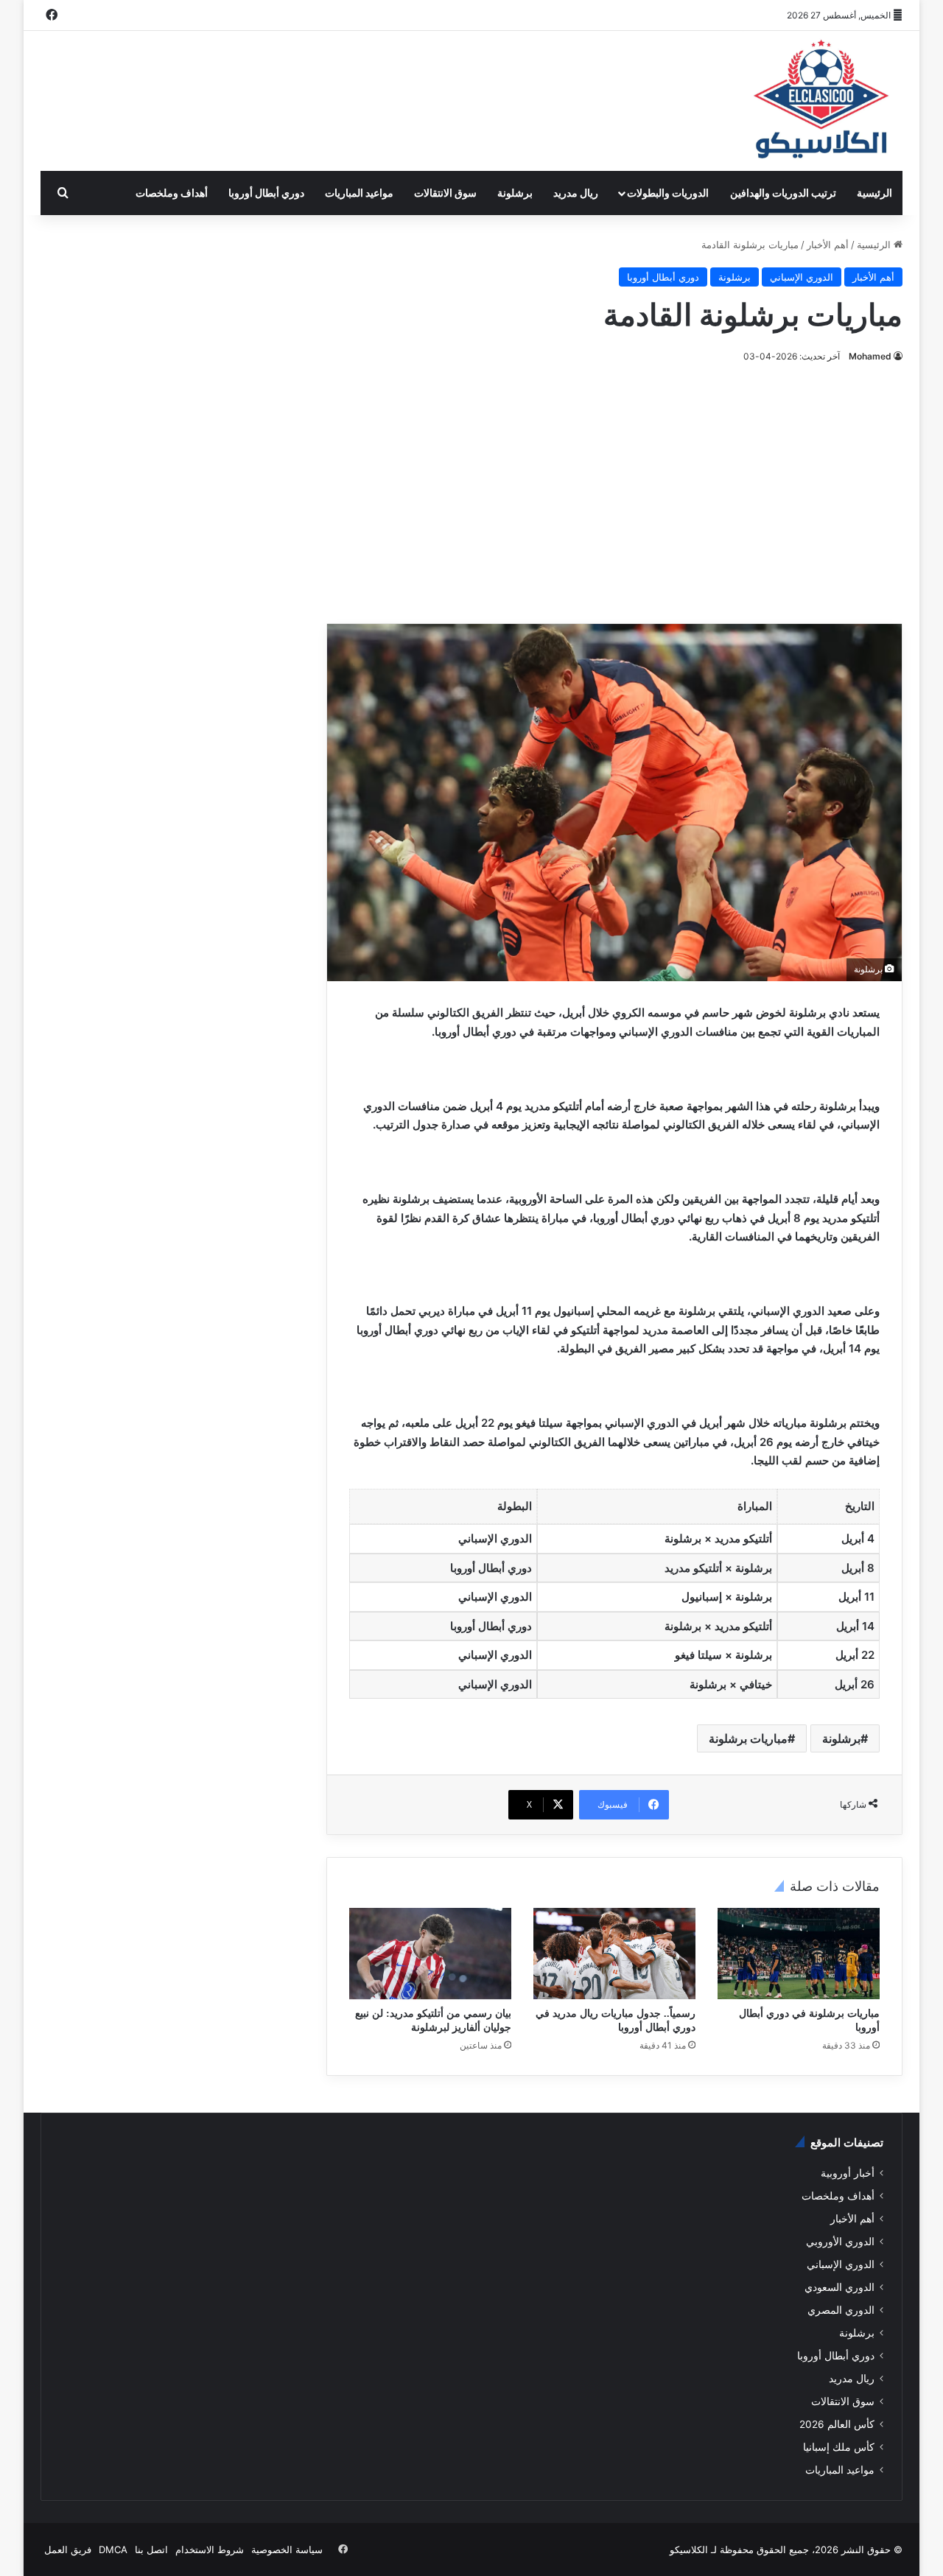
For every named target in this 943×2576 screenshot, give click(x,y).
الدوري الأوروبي (840, 2242)
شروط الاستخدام (210, 2549)
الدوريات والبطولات (668, 193)
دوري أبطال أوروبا (266, 193)
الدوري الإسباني (802, 277)
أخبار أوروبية (848, 2173)
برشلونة (515, 193)
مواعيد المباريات (359, 193)
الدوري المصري (841, 2310)
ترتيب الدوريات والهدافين (783, 193)
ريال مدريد (576, 193)
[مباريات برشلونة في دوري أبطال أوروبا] (799, 1954)
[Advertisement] (471, 491)
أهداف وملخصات (172, 193)
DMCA (113, 2549)
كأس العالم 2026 (837, 2424)
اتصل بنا (151, 2549)
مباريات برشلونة (748, 1738)
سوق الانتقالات (445, 193)
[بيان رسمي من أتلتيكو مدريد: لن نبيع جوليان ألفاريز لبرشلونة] (430, 1954)
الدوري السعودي (839, 2287)
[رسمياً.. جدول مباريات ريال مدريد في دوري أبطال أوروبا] (614, 1954)
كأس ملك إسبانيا (839, 2447)
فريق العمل (68, 2549)
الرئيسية (874, 193)
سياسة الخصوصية (287, 2549)
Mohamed (870, 356)
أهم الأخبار (828, 245)
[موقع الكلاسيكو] (822, 101)
